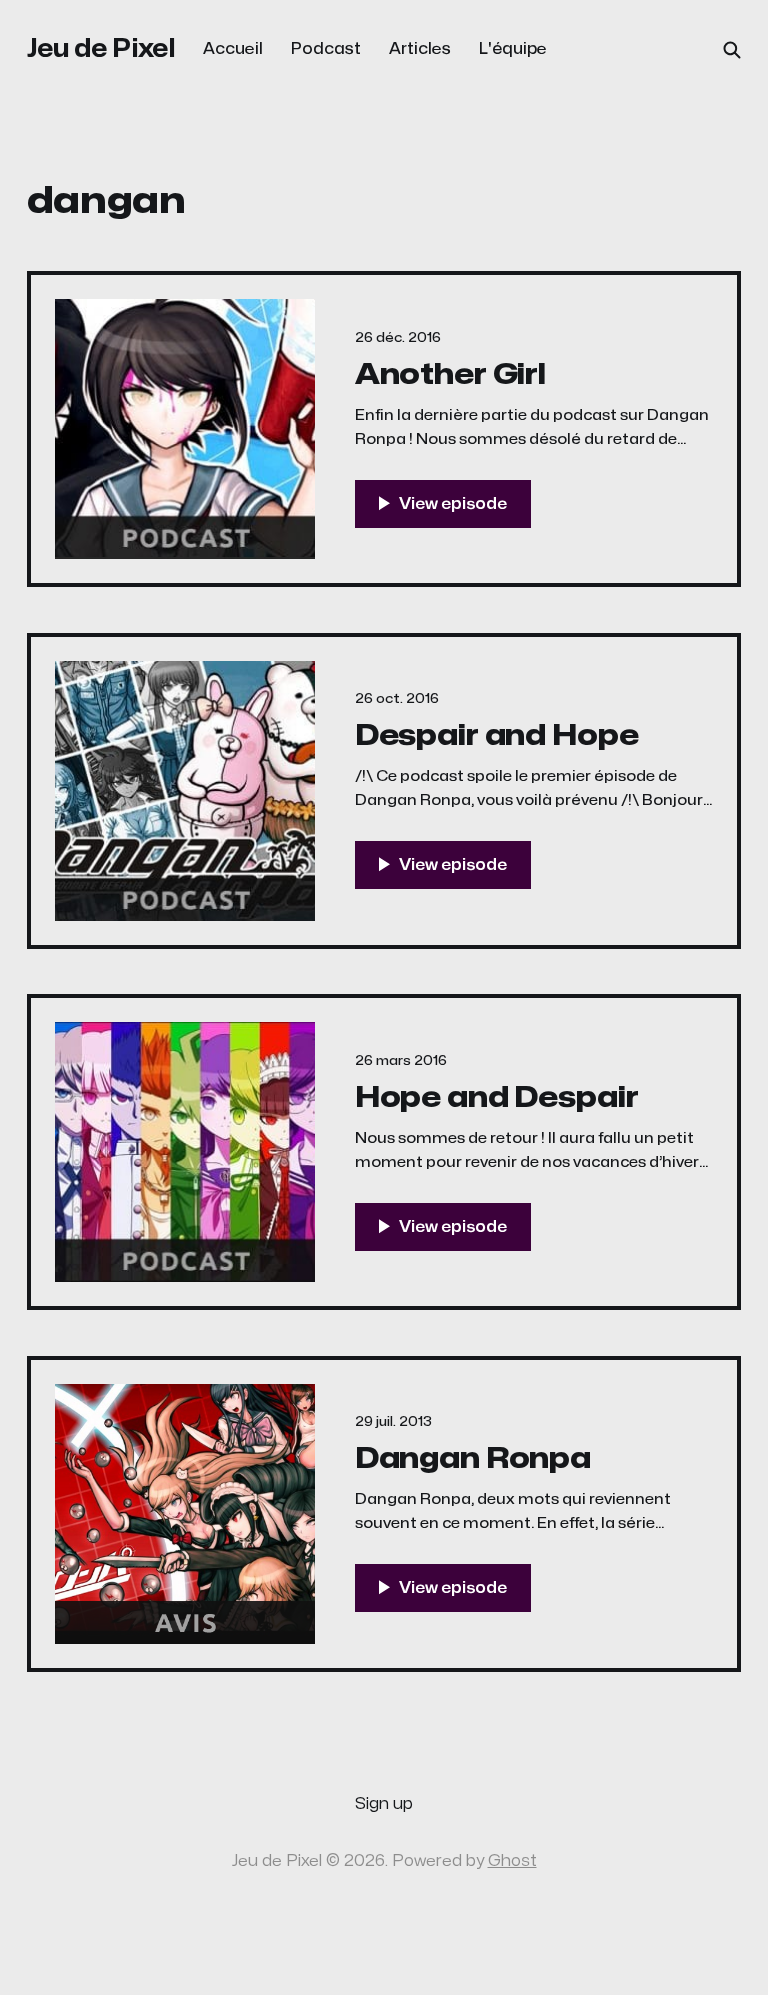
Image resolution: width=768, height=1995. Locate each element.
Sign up (384, 1804)
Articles (420, 49)
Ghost (512, 1861)
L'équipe (513, 49)
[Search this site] (732, 50)
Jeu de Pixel (101, 48)
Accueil (233, 49)
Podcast (326, 49)
